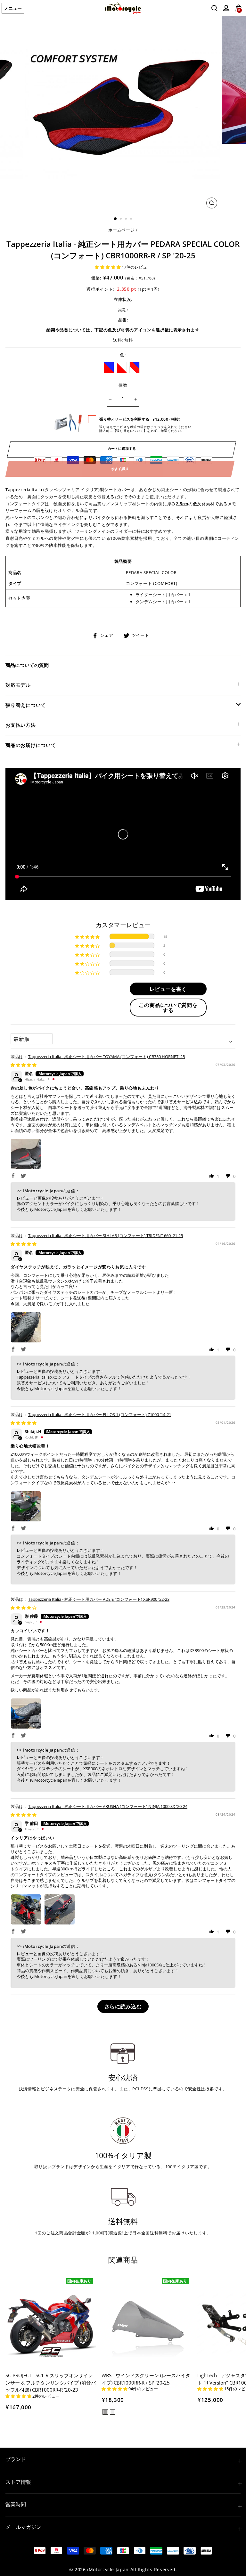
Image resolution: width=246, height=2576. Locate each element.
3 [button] (127, 219)
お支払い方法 (21, 725)
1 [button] (116, 219)
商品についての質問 (27, 665)
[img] (24, 1065)
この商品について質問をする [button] (168, 1008)
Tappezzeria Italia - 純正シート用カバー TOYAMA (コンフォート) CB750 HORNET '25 (107, 1057)
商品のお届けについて (31, 745)
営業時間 (16, 2504)
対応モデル (18, 685)
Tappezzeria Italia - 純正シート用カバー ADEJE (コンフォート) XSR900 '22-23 (99, 1599)
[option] (123, 114)
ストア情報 (18, 2482)
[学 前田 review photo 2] (60, 1909)
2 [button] (121, 219)
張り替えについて (26, 705)
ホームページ (121, 230)
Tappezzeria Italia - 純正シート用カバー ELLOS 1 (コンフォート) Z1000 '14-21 (100, 1414)
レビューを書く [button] (168, 989)
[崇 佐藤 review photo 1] (26, 1713)
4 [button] (132, 219)
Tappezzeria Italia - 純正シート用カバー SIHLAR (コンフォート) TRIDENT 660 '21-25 (106, 1235)
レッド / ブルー (109, 368)
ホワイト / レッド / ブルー (135, 368)
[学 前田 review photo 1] (26, 1909)
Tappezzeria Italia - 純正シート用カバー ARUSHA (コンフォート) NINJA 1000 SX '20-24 (108, 1806)
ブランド (16, 2459)
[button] (108, 267)
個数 (123, 385)
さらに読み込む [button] (123, 2006)
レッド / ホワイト (122, 368)
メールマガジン (23, 2527)
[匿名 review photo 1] (26, 1154)
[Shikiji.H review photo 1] (26, 1506)
